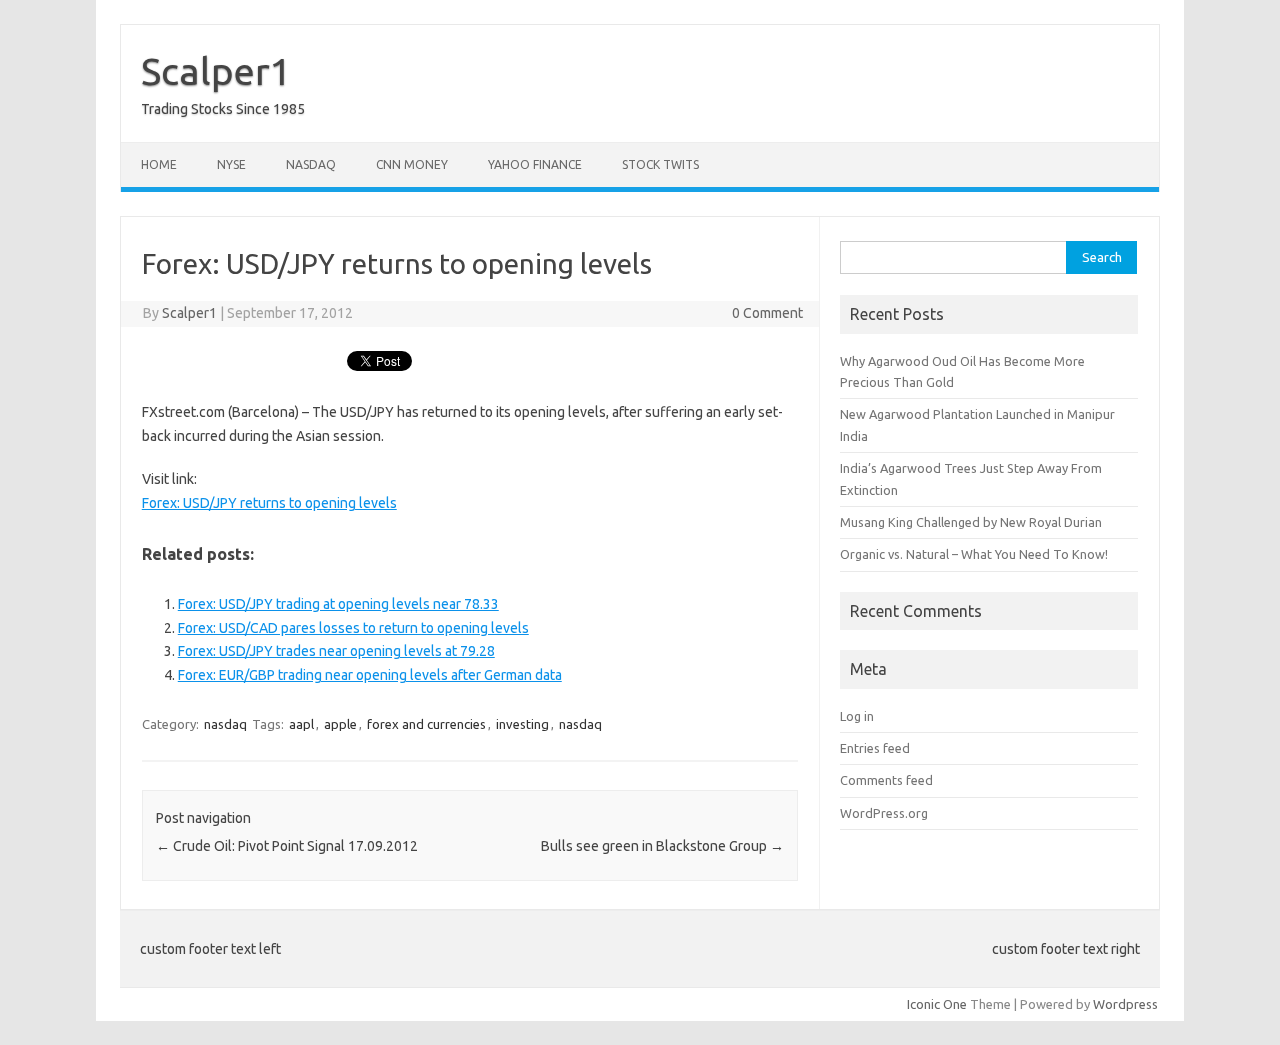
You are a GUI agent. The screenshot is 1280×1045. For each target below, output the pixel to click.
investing (522, 724)
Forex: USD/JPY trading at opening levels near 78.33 (338, 604)
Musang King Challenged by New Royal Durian (971, 522)
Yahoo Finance (535, 164)
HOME (159, 164)
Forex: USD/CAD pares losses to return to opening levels (353, 628)
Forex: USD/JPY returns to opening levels (269, 503)
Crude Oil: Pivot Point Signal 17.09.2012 (287, 846)
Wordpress (1125, 1004)
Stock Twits (660, 164)
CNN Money (412, 164)
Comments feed (886, 780)
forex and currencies (426, 724)
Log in (857, 716)
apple (340, 724)
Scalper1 (216, 71)
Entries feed (875, 748)
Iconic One (937, 1004)
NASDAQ (311, 164)
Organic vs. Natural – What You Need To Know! (974, 554)
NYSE (231, 164)
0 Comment (767, 313)
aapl (301, 724)
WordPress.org (884, 813)
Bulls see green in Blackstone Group (662, 846)
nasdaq (225, 724)
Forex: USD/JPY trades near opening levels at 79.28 (336, 651)
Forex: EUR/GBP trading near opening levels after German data (370, 675)
